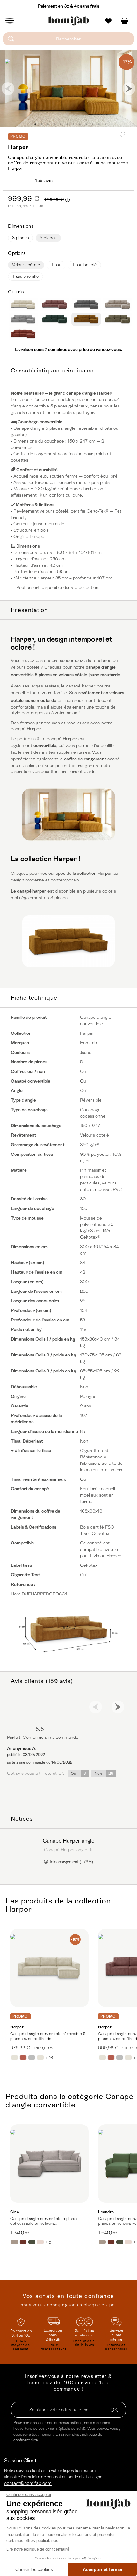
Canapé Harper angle (68, 1841)
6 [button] (67, 124)
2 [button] (41, 124)
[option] (68, 89)
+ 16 (49, 2058)
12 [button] (105, 124)
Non (104, 1773)
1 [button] (35, 124)
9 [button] (86, 124)
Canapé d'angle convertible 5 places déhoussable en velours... (44, 2221)
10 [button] (92, 124)
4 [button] (54, 124)
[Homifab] (68, 21)
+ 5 (48, 2242)
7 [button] (73, 124)
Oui (78, 1773)
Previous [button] (8, 89)
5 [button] (61, 124)
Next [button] (129, 89)
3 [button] (48, 124)
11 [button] (99, 124)
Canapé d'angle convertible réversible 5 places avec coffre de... (48, 2036)
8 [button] (80, 124)
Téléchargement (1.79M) (71, 1862)
